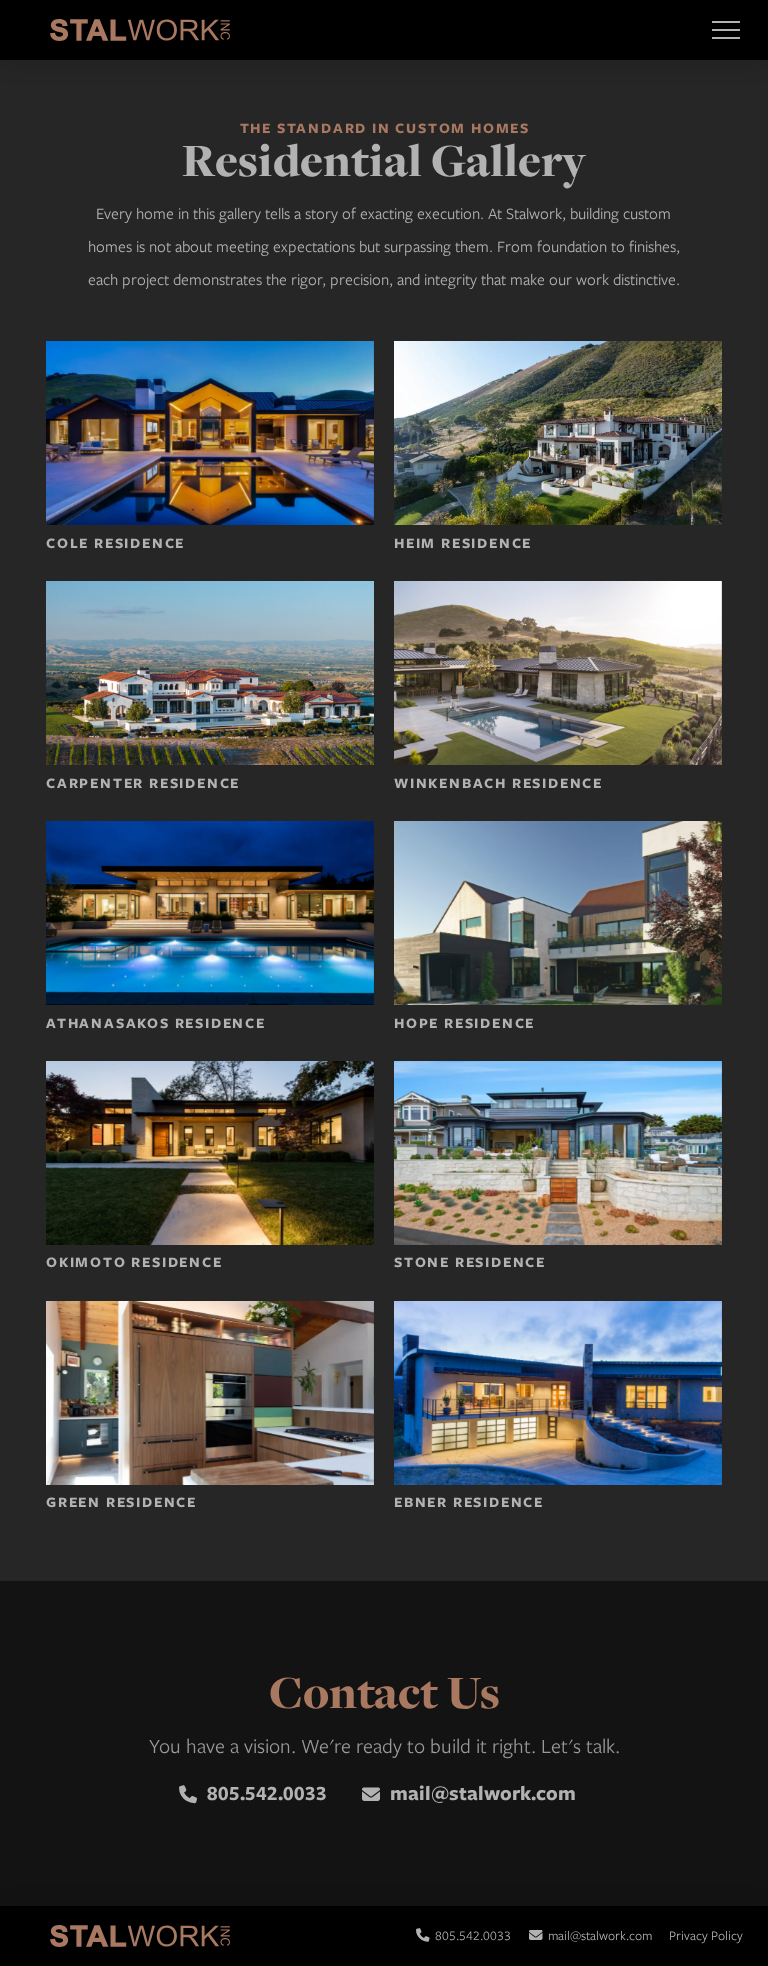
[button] (725, 30)
